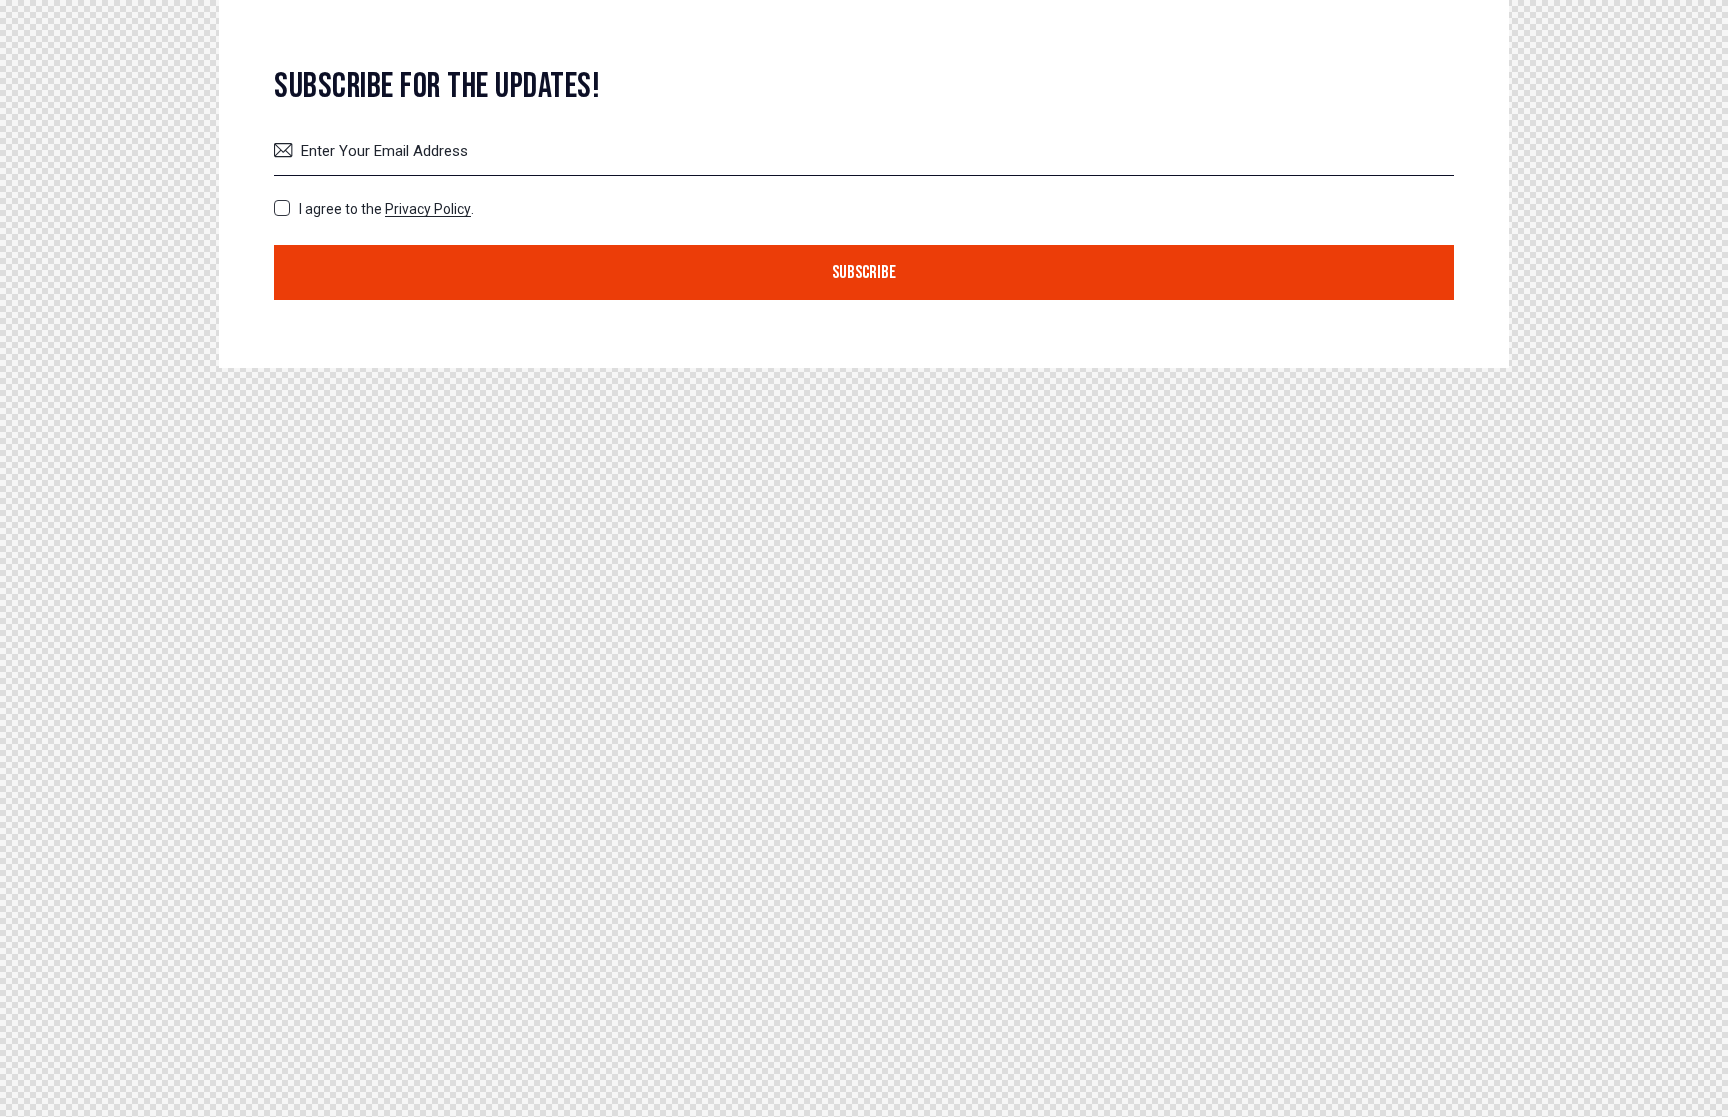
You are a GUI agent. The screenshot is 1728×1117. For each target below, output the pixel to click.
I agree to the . (386, 209)
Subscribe (864, 272)
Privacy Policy (428, 209)
